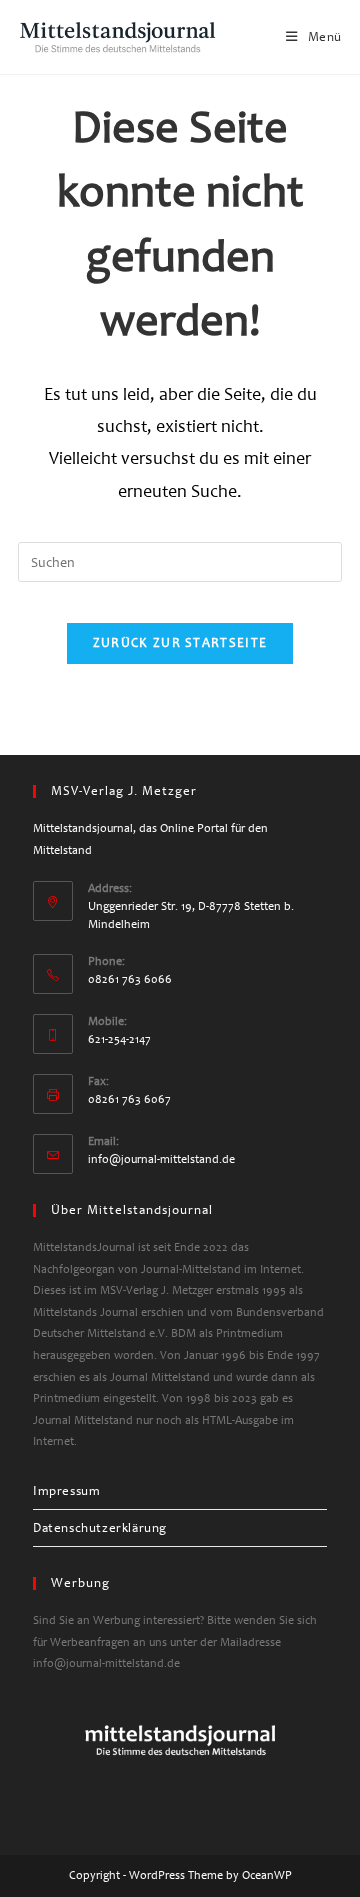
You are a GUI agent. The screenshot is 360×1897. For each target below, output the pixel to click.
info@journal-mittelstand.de (161, 1159)
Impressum (66, 1491)
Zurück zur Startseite (180, 643)
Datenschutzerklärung (100, 1528)
